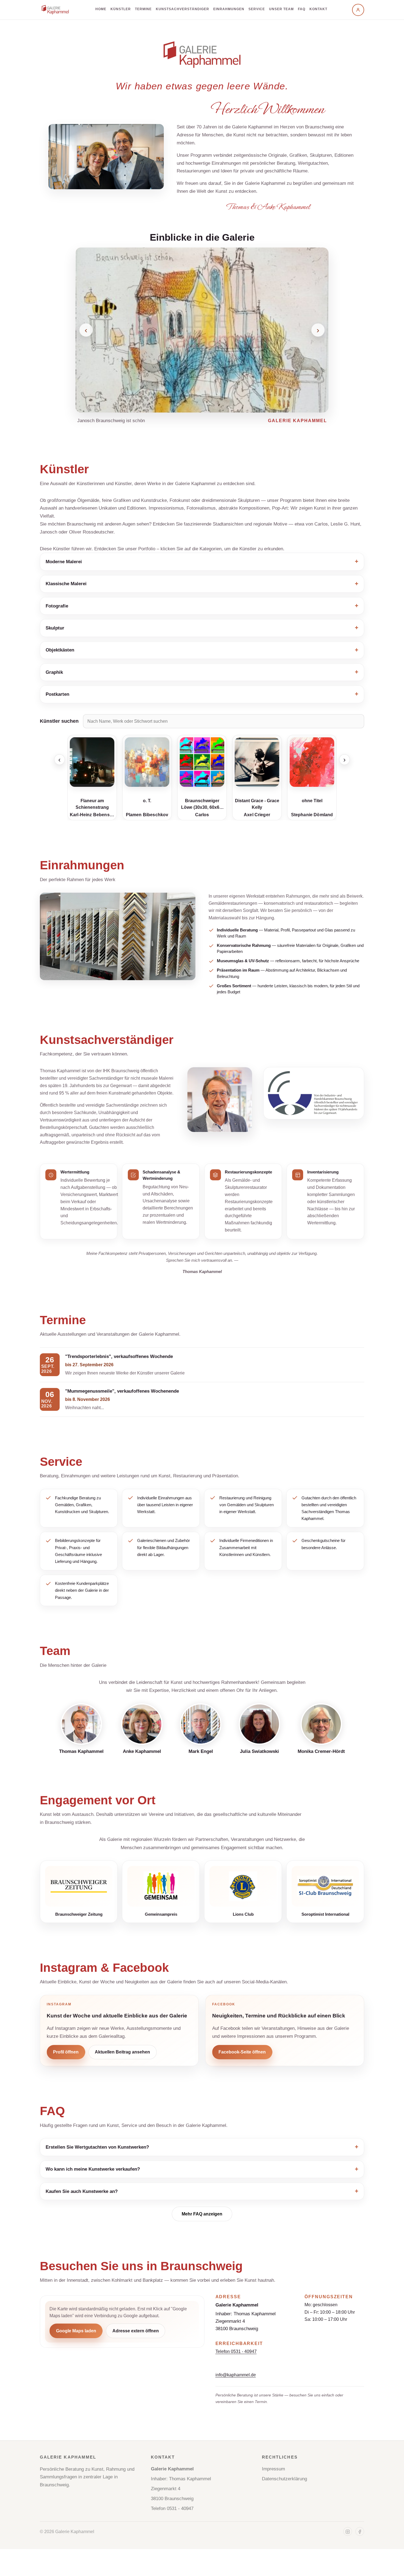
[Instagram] (348, 2532)
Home (101, 9)
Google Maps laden (76, 2331)
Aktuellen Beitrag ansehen (122, 2052)
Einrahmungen (229, 9)
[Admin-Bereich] (358, 10)
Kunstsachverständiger (182, 9)
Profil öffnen (66, 2052)
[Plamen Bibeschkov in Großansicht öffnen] (147, 762)
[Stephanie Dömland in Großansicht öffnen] (312, 762)
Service (257, 9)
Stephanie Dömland (312, 815)
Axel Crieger (257, 815)
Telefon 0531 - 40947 (236, 2351)
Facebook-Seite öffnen (242, 2052)
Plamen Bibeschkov (147, 815)
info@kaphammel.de (236, 2375)
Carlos (202, 815)
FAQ (302, 9)
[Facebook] (360, 2532)
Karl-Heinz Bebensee (92, 815)
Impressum (273, 2469)
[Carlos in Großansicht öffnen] (202, 762)
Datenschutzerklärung (284, 2479)
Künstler (121, 9)
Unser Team (281, 9)
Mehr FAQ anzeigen (202, 2214)
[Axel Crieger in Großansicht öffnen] (257, 762)
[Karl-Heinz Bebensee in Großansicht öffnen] (92, 762)
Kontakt (318, 9)
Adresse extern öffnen (136, 2331)
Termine (143, 9)
